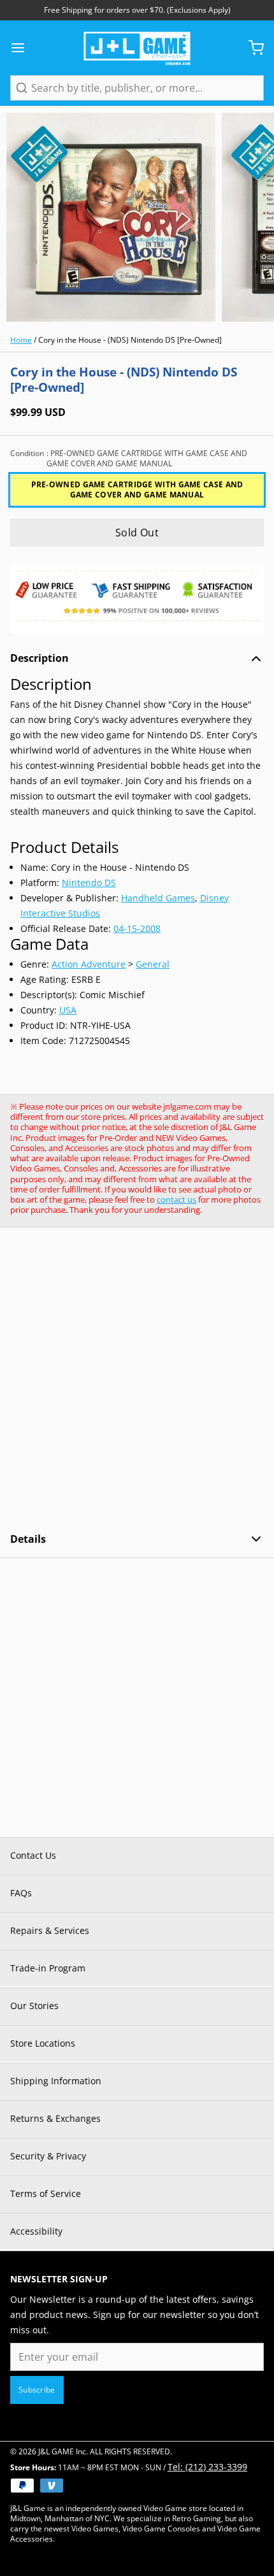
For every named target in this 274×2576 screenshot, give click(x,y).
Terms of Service (46, 2193)
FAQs (21, 1893)
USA (68, 1010)
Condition (129, 459)
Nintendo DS (89, 883)
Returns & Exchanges (55, 2118)
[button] (137, 533)
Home (21, 340)
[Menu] (23, 48)
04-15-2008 (137, 928)
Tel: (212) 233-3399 (207, 2467)
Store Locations (43, 2043)
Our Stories (34, 2006)
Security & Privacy (48, 2156)
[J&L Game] (137, 48)
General (153, 964)
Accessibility (36, 2231)
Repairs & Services (50, 1930)
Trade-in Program (48, 1968)
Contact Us (33, 1855)
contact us (177, 1199)
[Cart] (251, 48)
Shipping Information (56, 2081)
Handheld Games (158, 898)
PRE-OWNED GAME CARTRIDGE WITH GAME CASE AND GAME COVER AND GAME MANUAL (137, 490)
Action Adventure (89, 964)
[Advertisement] (137, 1380)
